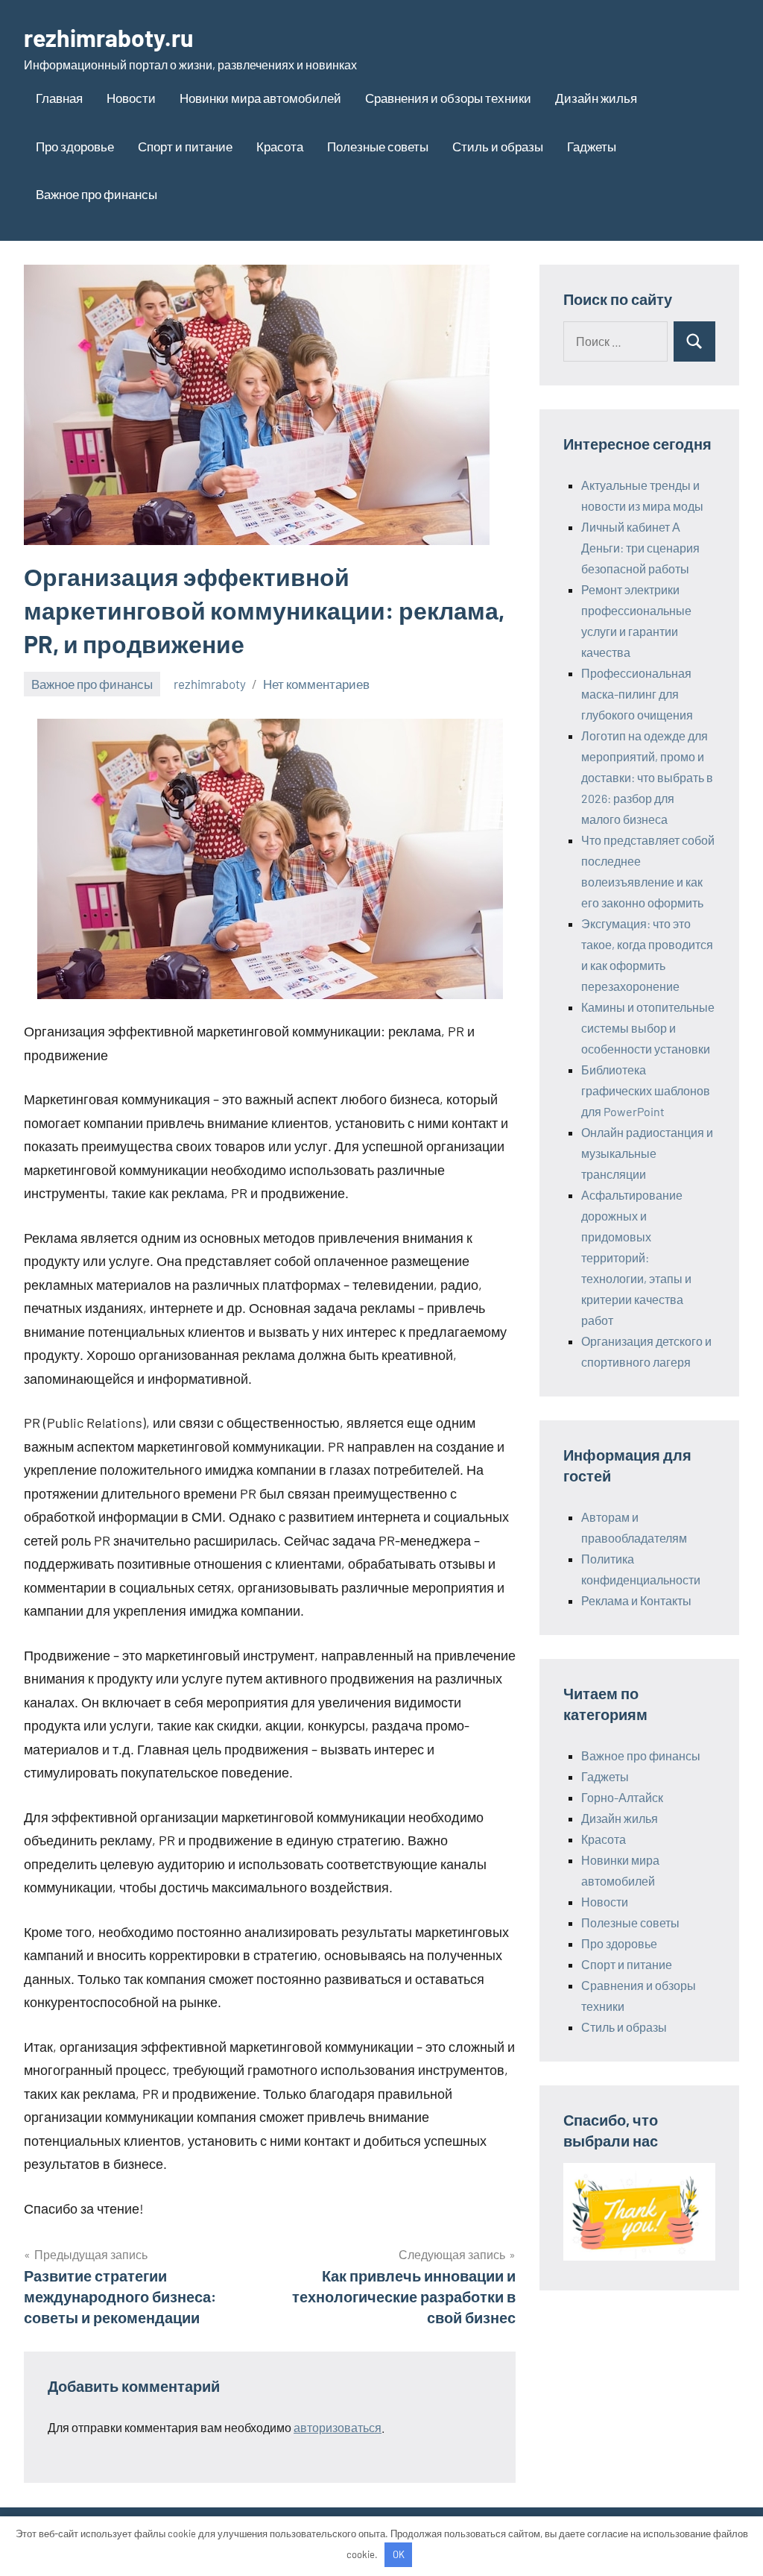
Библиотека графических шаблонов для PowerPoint (646, 1090)
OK (399, 2554)
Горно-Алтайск (622, 1797)
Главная (59, 98)
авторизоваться (338, 2427)
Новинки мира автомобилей (260, 98)
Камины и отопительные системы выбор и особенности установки (648, 1028)
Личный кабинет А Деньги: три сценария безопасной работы (640, 548)
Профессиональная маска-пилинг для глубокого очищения (637, 694)
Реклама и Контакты (636, 1600)
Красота (280, 146)
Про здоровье (75, 146)
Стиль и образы (498, 146)
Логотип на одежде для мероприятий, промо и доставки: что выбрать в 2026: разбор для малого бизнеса (647, 777)
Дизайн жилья (596, 98)
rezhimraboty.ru (108, 37)
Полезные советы (378, 146)
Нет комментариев (316, 684)
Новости (131, 98)
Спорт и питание (185, 146)
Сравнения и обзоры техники (448, 98)
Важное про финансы (96, 194)
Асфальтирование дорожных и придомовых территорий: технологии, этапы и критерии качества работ (636, 1257)
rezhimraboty (210, 684)
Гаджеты (592, 146)
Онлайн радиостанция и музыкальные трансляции (647, 1153)
